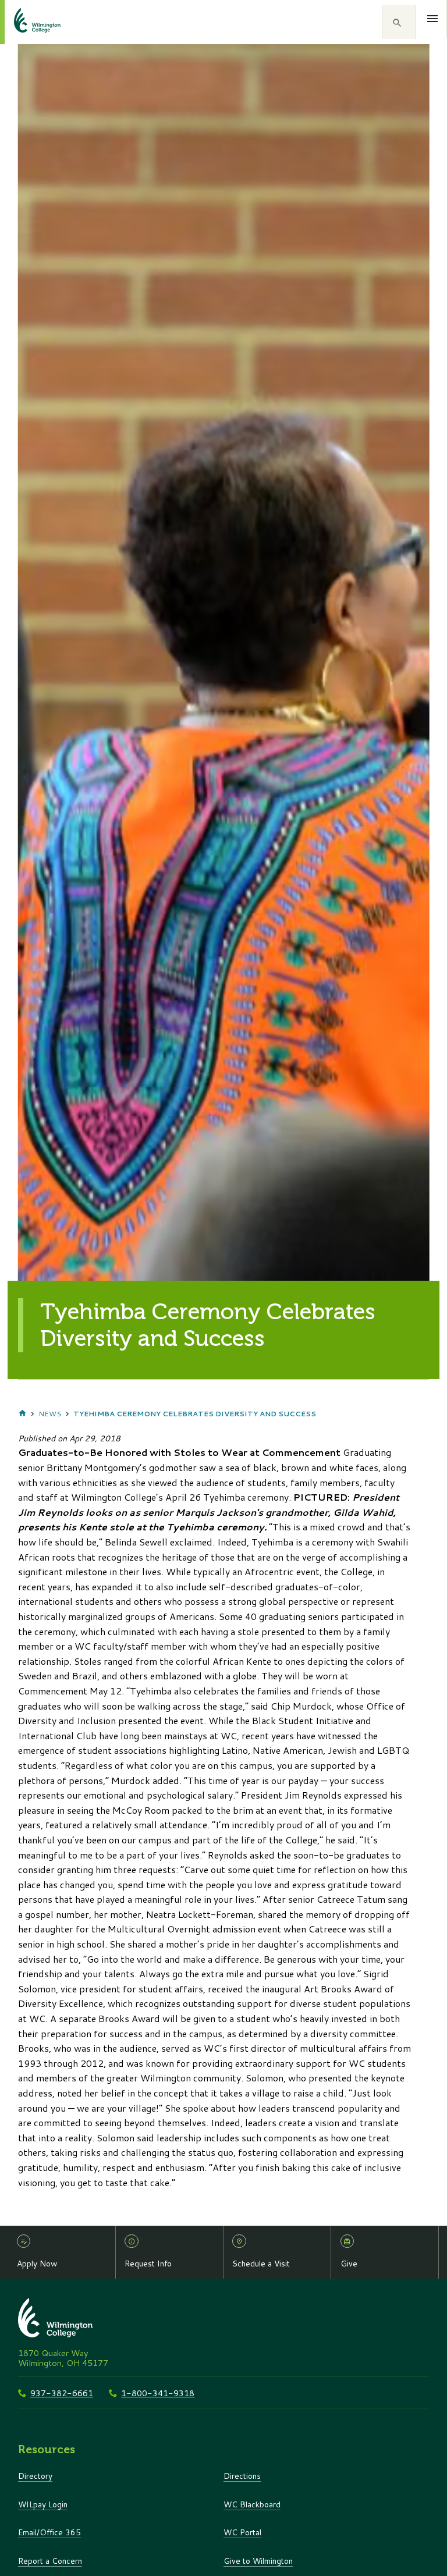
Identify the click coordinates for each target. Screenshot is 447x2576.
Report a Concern (50, 2561)
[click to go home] (23, 22)
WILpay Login (43, 2504)
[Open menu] (433, 19)
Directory (35, 2476)
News (50, 1414)
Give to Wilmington (258, 2561)
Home (22, 1414)
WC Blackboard (252, 2504)
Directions (242, 2476)
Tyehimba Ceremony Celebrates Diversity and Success (195, 1414)
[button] (399, 22)
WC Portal (242, 2532)
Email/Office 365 (49, 2532)
